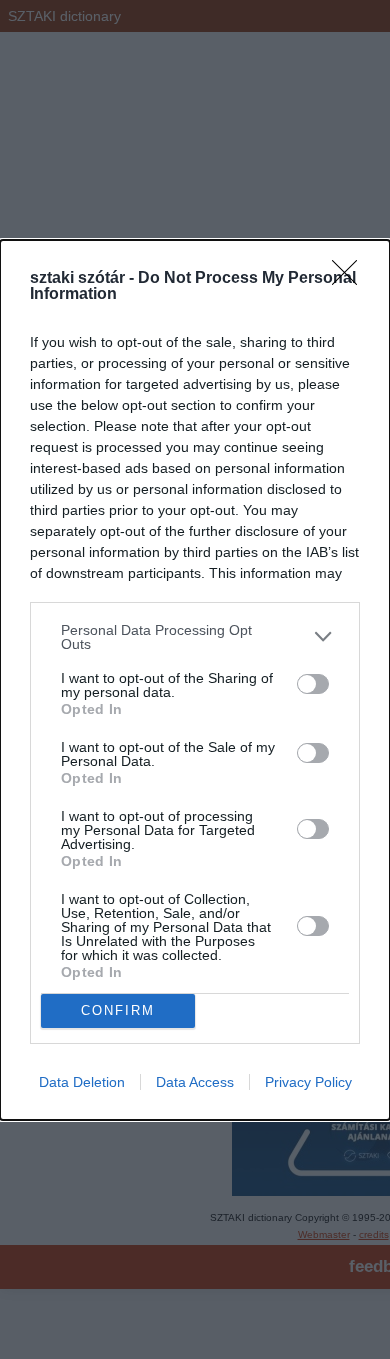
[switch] (313, 684)
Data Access (195, 1082)
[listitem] (195, 637)
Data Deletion (82, 1082)
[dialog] (195, 680)
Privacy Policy (308, 1082)
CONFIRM (118, 1010)
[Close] (351, 279)
